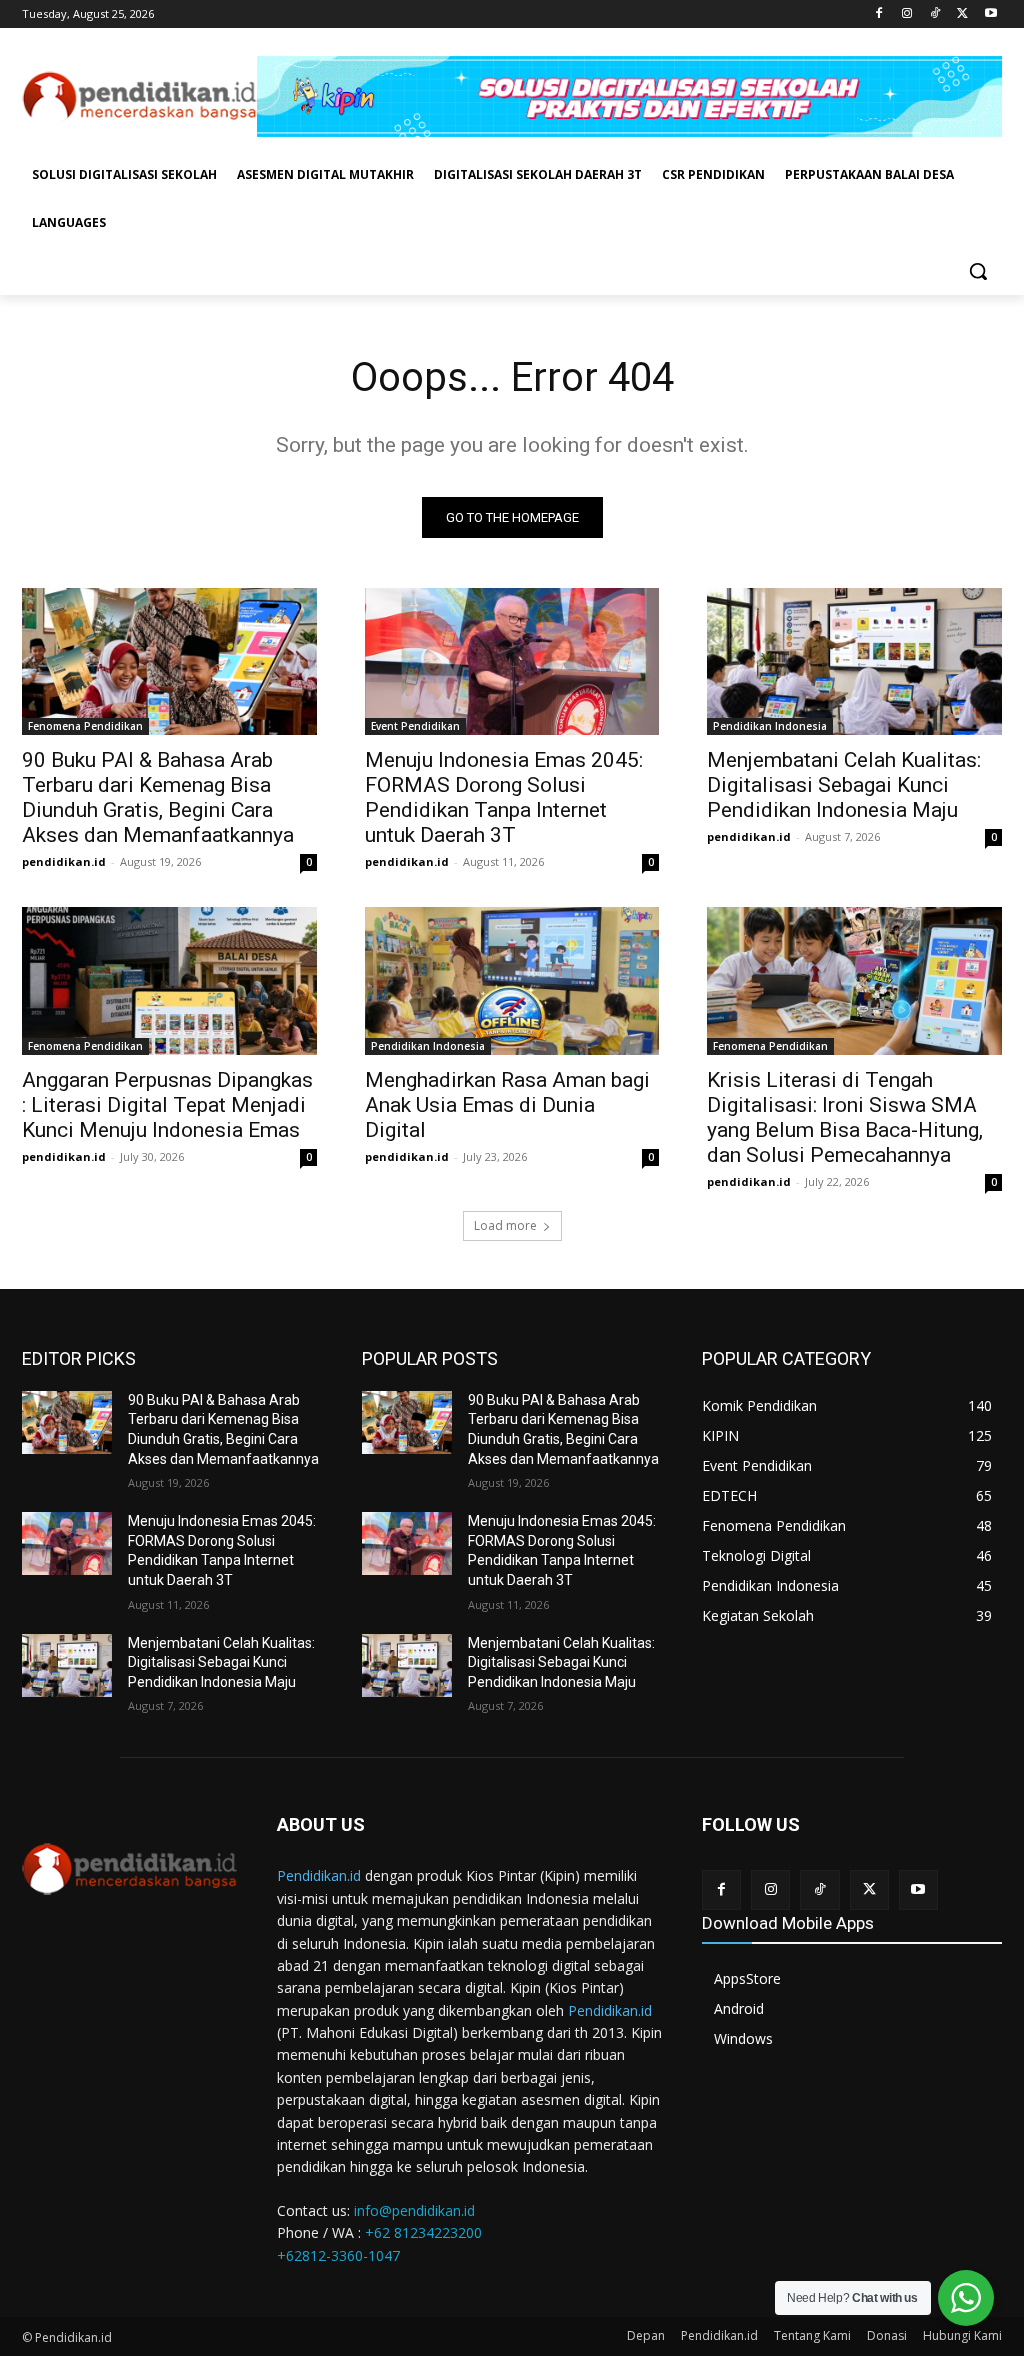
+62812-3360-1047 (338, 2255)
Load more (505, 1225)
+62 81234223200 (423, 2232)
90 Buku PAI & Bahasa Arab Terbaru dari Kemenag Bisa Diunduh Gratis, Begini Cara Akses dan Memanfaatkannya (158, 797)
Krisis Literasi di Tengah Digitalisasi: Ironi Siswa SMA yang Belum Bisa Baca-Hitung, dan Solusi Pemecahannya (845, 1117)
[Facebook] (879, 14)
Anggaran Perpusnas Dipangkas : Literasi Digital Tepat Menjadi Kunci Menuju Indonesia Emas (167, 1105)
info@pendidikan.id (414, 2210)
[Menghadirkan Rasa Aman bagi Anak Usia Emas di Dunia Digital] (512, 980)
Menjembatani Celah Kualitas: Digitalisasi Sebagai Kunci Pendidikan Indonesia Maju (844, 785)
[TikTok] (935, 14)
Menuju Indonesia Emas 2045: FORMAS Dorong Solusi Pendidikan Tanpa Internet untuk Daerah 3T (504, 797)
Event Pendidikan (415, 726)
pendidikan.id (64, 861)
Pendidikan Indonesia (770, 726)
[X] (962, 14)
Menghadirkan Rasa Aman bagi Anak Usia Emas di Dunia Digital (507, 1105)
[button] (978, 271)
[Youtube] (990, 14)
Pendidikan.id (319, 1875)
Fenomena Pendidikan (85, 726)
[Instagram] (907, 14)
